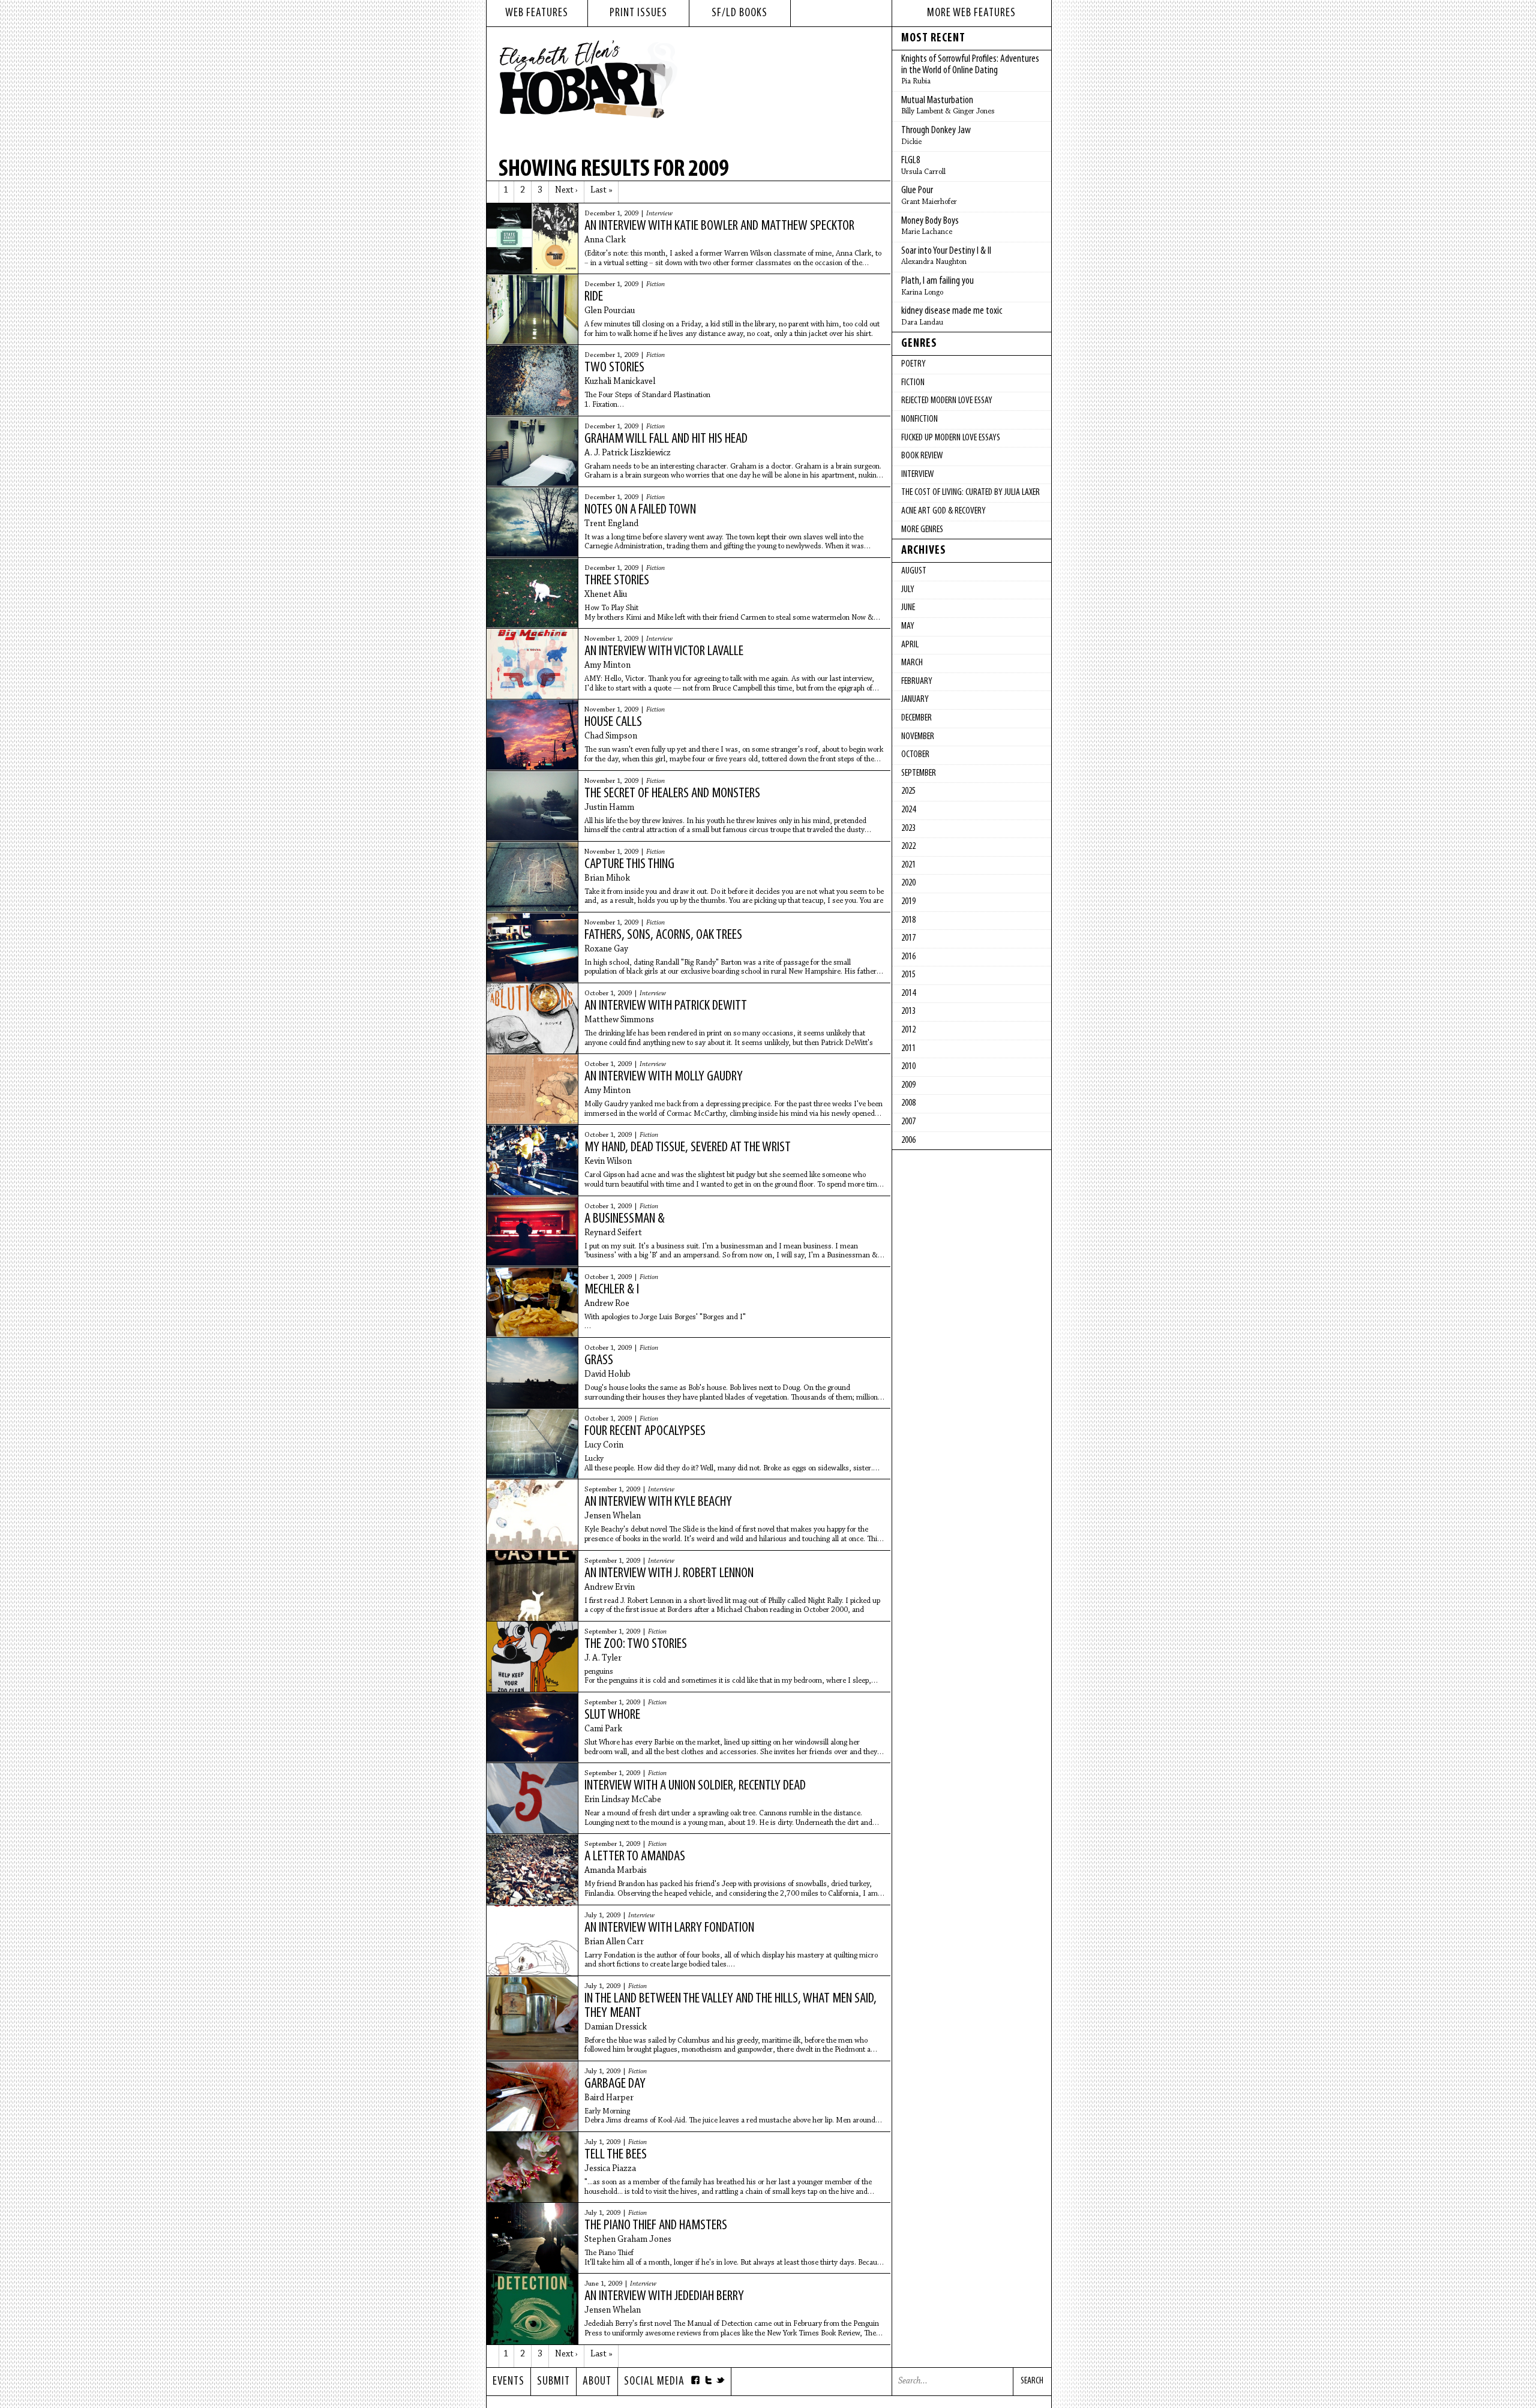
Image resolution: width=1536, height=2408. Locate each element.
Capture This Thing (629, 864)
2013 (908, 1011)
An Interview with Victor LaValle (664, 651)
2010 (908, 1067)
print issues (638, 13)
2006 (908, 1140)
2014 (908, 993)
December (916, 718)
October (915, 755)
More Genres (922, 530)
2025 (908, 791)
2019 (908, 902)
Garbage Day (615, 2084)
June (908, 608)
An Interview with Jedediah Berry (664, 2296)
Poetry (913, 364)
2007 (908, 1122)
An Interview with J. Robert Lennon (669, 1574)
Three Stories (617, 581)
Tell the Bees (616, 2155)
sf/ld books (739, 13)
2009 (908, 1085)
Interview (659, 214)
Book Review (922, 456)
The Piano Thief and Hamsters (656, 2226)
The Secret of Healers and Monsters (672, 794)
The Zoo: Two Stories (636, 1644)
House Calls (613, 722)
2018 (908, 920)
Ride (594, 297)
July (908, 590)
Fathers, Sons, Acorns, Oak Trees (663, 935)
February (917, 681)
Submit (553, 2382)
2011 (908, 1049)
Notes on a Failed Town (640, 510)
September (919, 773)
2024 (908, 810)
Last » (601, 190)
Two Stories (614, 368)
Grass (599, 1361)
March (912, 663)
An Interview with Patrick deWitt (666, 1006)
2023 (908, 828)
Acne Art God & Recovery (943, 511)
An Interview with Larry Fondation (669, 1928)
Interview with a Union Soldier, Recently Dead (695, 1786)
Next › (566, 190)
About (597, 2382)
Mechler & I (612, 1290)
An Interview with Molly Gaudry (664, 1077)
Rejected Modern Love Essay (947, 401)
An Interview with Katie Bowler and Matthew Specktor (719, 226)
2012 (908, 1030)
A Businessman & (625, 1219)
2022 (908, 846)
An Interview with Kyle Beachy (658, 1502)
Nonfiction (919, 419)
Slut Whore (612, 1715)
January (915, 699)
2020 (908, 883)
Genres (919, 344)
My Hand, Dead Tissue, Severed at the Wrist (688, 1148)
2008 (908, 1103)
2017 (908, 938)
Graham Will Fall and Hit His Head (666, 439)
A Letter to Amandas (635, 1857)
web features (537, 13)
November (918, 737)
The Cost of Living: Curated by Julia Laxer (970, 493)
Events (508, 2382)
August (914, 571)
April (910, 645)
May (908, 626)
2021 (908, 865)
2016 (908, 957)
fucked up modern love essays (951, 438)
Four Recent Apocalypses (645, 1431)
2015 (908, 975)
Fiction (655, 284)
